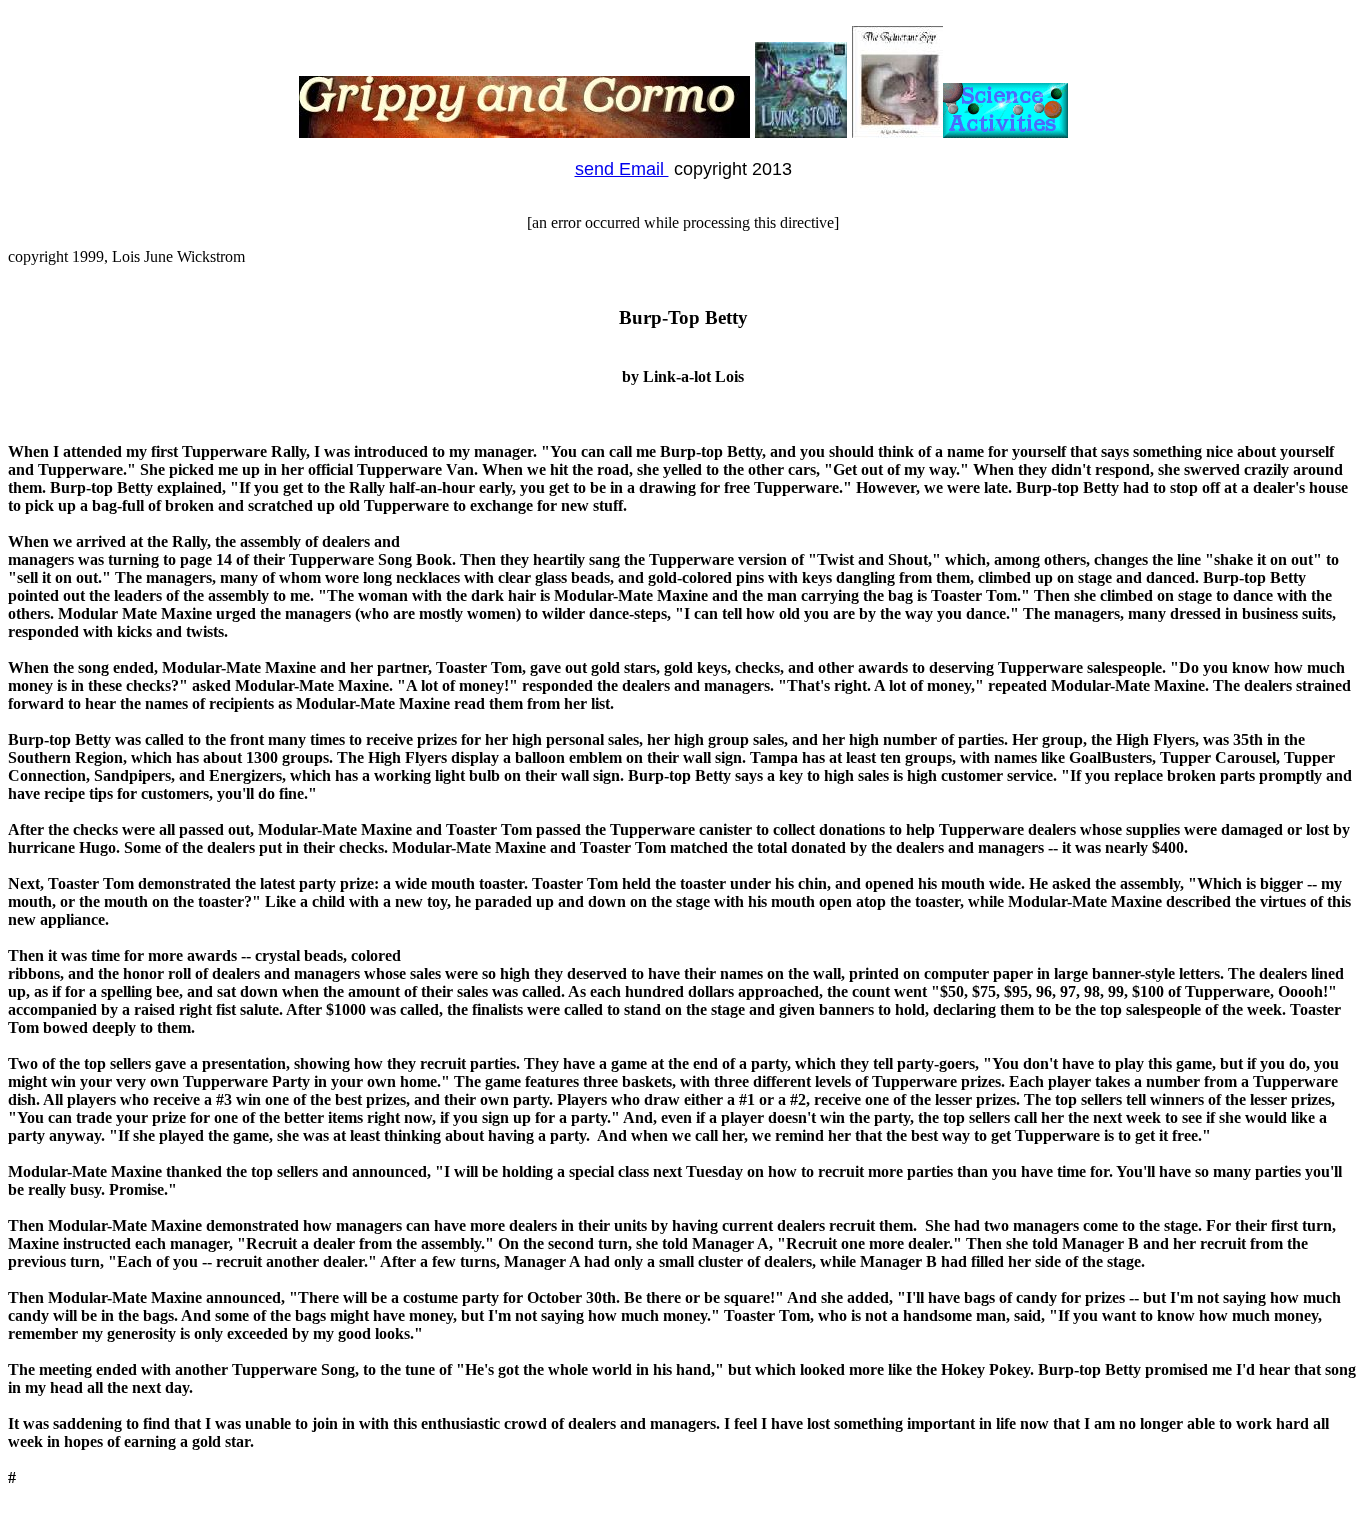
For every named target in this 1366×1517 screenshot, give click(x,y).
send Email (622, 169)
